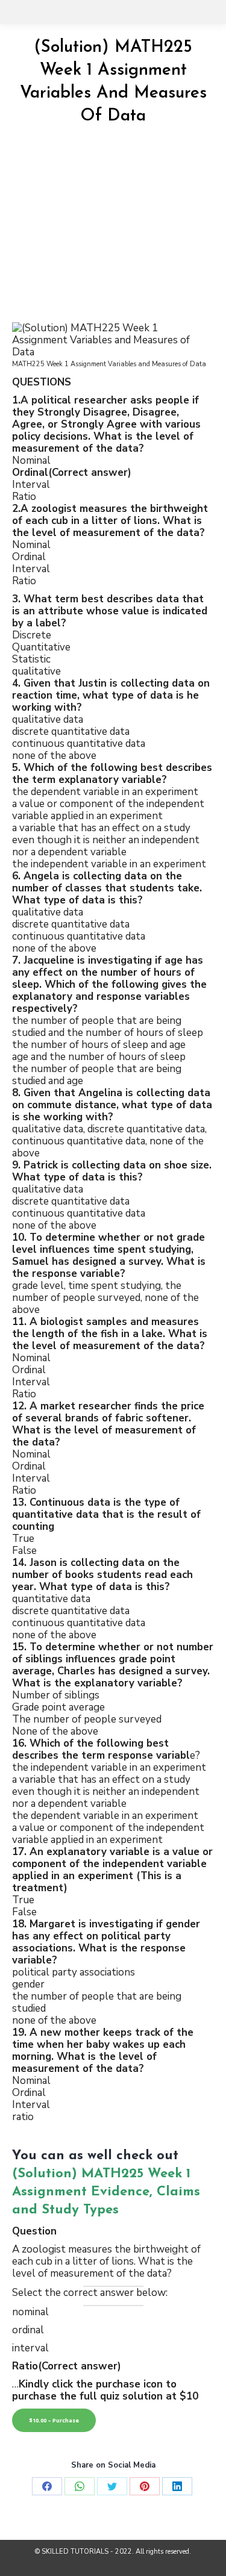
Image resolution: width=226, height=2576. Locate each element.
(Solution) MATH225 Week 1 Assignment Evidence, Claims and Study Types (106, 2192)
